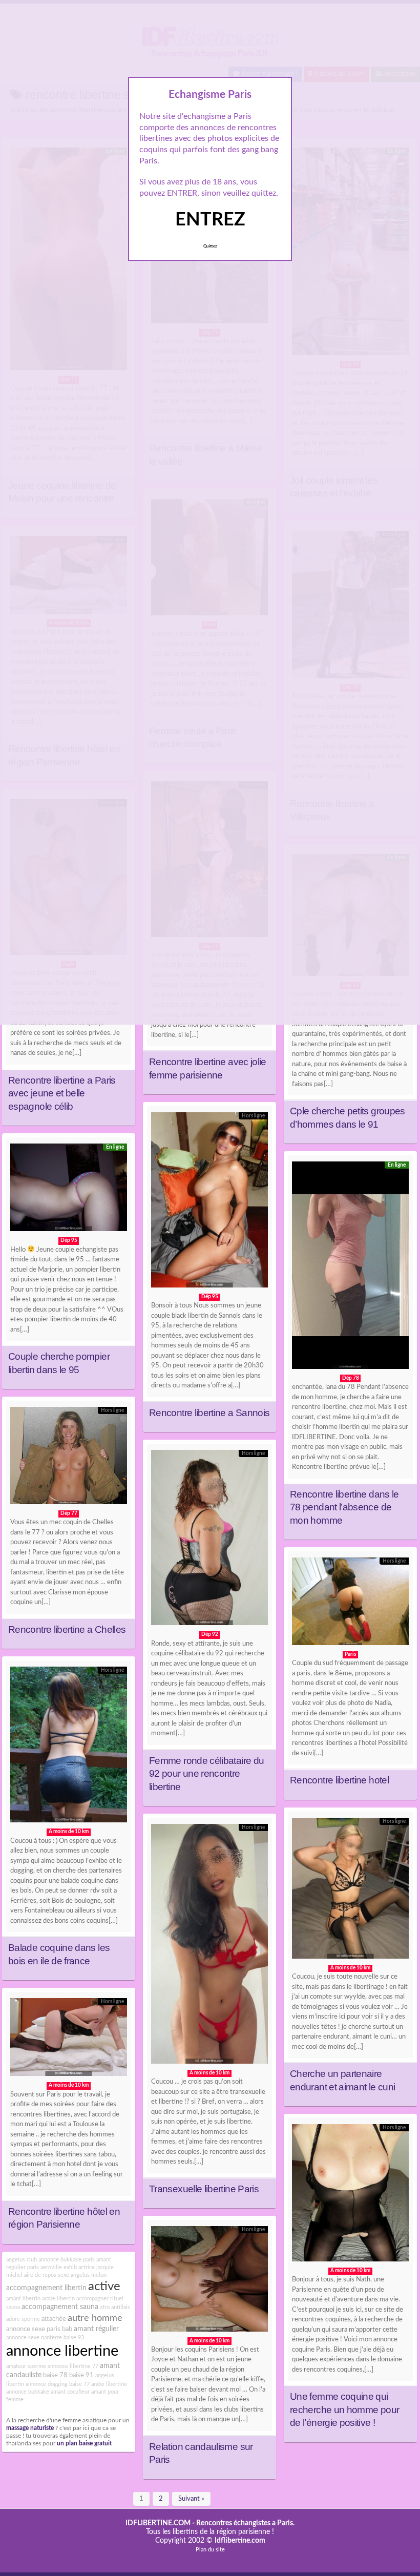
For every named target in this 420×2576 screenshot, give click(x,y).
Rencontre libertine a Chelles (67, 1629)
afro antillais (115, 2307)
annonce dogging (47, 2384)
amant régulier (96, 2329)
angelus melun (89, 2275)
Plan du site (210, 2550)
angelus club (22, 2260)
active (104, 2287)
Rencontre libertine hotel (339, 1780)
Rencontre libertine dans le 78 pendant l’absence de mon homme (344, 1507)
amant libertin (23, 2299)
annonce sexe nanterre (34, 2338)
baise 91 (81, 2375)
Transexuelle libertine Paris (204, 2189)
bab (67, 2329)
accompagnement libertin (46, 2288)
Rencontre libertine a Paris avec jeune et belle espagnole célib (62, 1093)
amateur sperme (26, 2366)
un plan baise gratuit (84, 2444)
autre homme (95, 2318)
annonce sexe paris (33, 2329)
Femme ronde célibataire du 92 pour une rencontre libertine (206, 1774)
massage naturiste (30, 2428)
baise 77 (79, 2384)
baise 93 (74, 2338)
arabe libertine (109, 2384)
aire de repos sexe (47, 2275)
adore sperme (23, 2319)
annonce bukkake (28, 2392)
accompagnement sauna (60, 2307)
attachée (54, 2319)
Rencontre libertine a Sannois (209, 1413)
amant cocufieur (70, 2392)
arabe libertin (58, 2299)
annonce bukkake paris (67, 2260)
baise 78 (55, 2375)
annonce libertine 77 (73, 2366)
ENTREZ (210, 220)
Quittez (210, 246)
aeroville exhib (59, 2267)
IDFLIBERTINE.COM (158, 2523)
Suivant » (191, 2499)
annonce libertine (62, 2351)
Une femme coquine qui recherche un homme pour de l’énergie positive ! (344, 2409)
